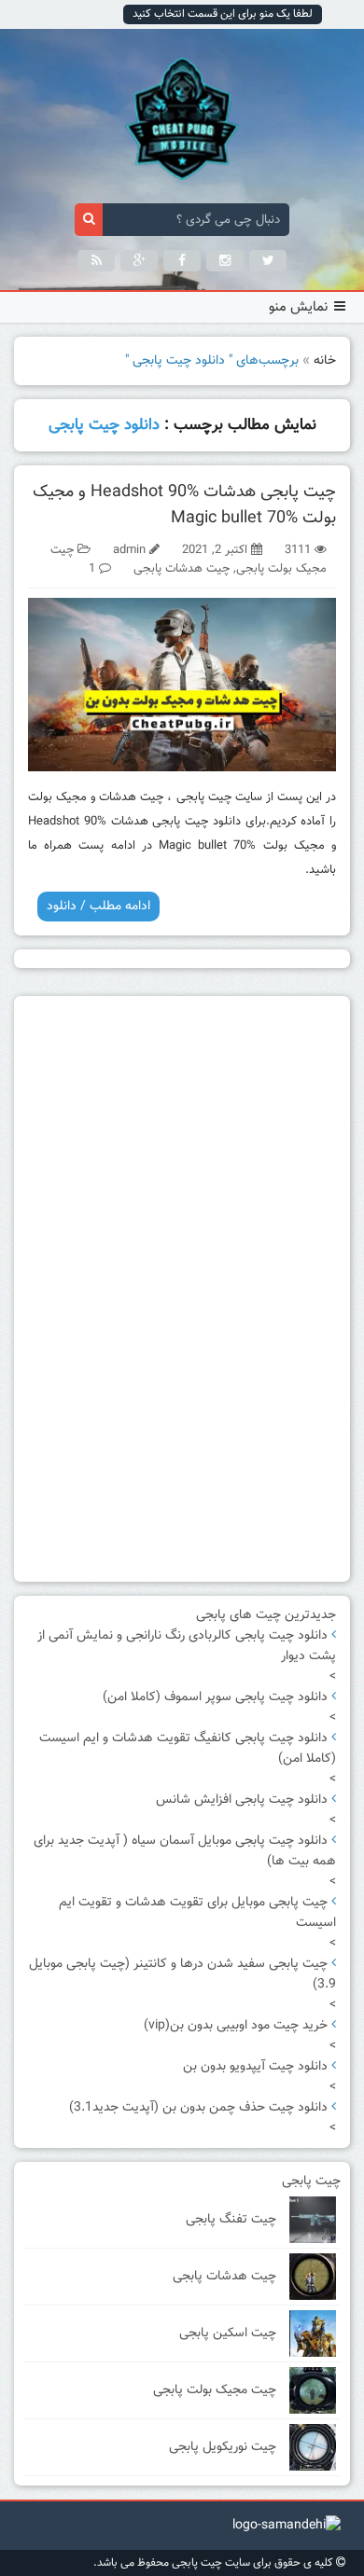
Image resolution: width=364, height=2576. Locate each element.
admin (129, 550)
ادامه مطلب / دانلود (98, 907)
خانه (325, 361)
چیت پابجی (204, 797)
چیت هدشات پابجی (182, 569)
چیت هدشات (131, 797)
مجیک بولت (57, 797)
